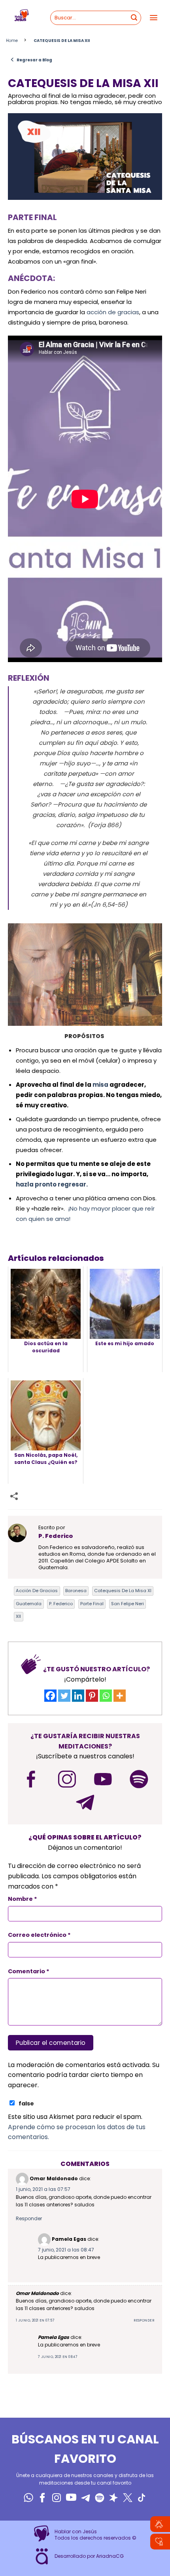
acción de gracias (112, 312)
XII (18, 1616)
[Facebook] (50, 1696)
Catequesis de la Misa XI (123, 1591)
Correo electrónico (39, 1935)
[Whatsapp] (106, 1696)
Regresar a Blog (31, 60)
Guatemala (29, 1604)
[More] (120, 1696)
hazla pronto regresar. (52, 1184)
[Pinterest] (92, 1696)
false (26, 2103)
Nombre (23, 1899)
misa (100, 1085)
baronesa (76, 1591)
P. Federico (61, 1604)
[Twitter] (64, 1696)
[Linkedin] (78, 1696)
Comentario (29, 1971)
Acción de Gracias (37, 1591)
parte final (92, 1604)
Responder (29, 2218)
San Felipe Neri (127, 1604)
